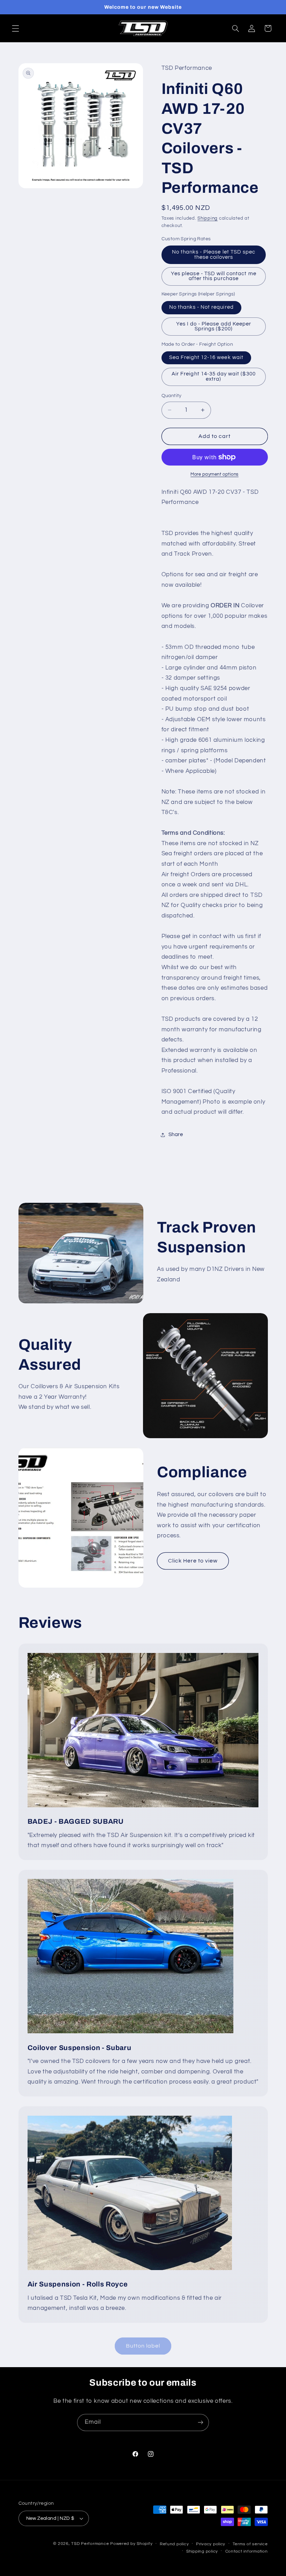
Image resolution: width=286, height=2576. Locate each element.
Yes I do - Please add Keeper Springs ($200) (214, 327)
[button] (15, 28)
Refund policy (174, 2544)
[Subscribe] (201, 2423)
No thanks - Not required (201, 307)
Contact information (247, 2551)
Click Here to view (193, 1561)
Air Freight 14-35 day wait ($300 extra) (214, 376)
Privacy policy (211, 2544)
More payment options (214, 474)
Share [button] (176, 1135)
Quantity (172, 396)
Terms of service (250, 2544)
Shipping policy (202, 2551)
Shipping (208, 218)
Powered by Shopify (131, 2544)
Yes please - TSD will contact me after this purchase (214, 276)
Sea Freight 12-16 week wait (206, 357)
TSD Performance (90, 2544)
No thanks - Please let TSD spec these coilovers (214, 255)
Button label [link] (143, 2346)
